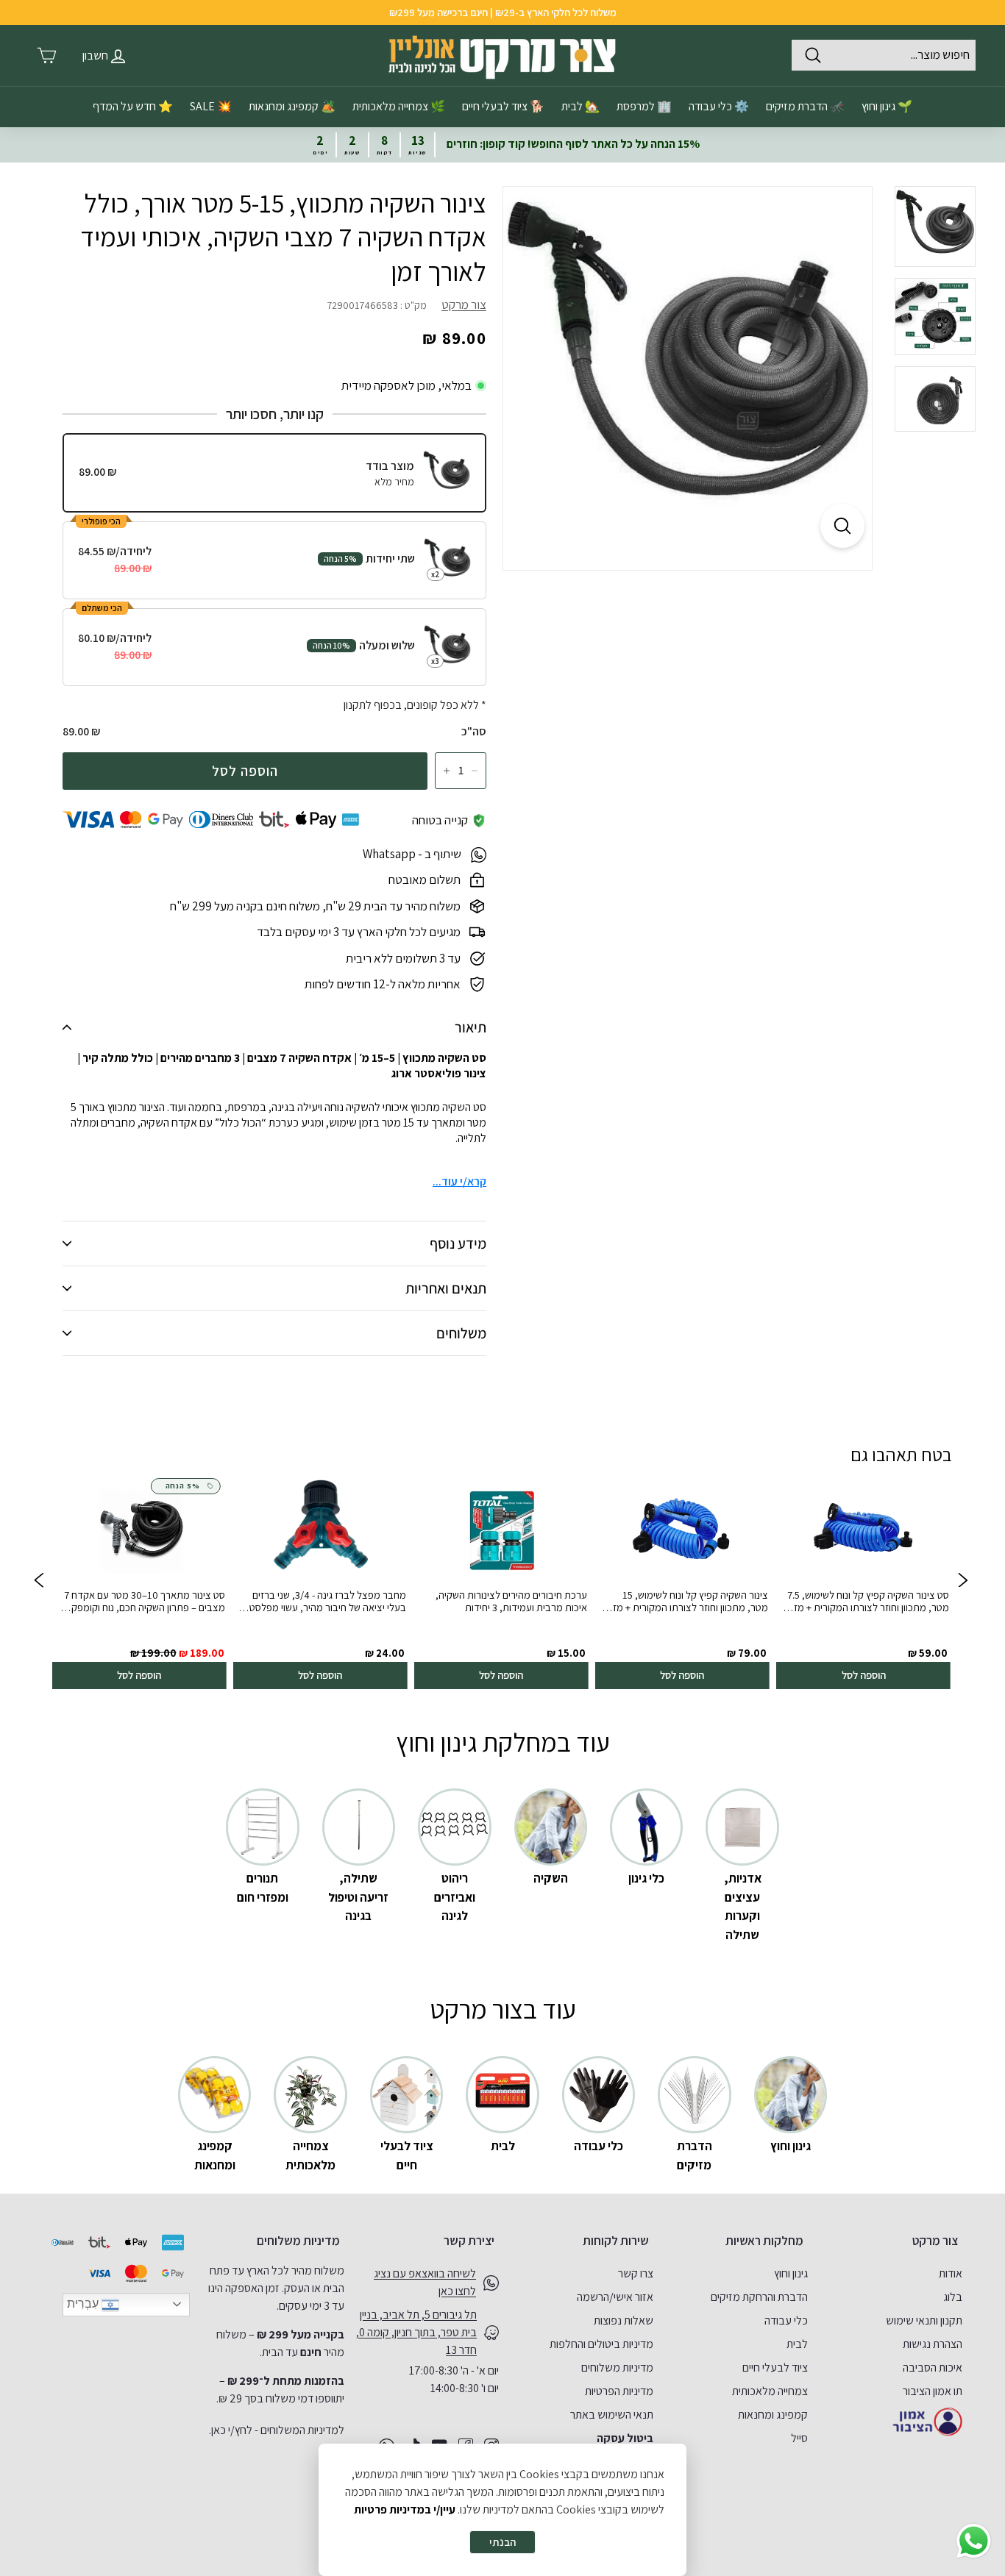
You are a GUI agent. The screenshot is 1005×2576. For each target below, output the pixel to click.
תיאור (470, 1027)
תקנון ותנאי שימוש (924, 2320)
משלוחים (461, 1333)
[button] (39, 1582)
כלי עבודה (786, 2320)
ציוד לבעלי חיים (775, 2368)
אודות (951, 2273)
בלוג (953, 2297)
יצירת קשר (469, 2241)
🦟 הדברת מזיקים (805, 106)
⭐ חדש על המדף (133, 106)
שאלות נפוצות (624, 2320)
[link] (863, 1582)
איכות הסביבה (933, 2368)
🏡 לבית (580, 106)
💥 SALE (211, 106)
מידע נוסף (458, 1244)
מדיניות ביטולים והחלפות (601, 2344)
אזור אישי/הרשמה (615, 2297)
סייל (799, 2438)
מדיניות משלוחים (617, 2368)
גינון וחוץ (791, 2273)
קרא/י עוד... (459, 1181)
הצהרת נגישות (933, 2344)
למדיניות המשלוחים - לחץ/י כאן (278, 2430)
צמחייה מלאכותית (770, 2391)
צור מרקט (464, 304)
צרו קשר (636, 2273)
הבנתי (502, 2542)
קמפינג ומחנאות (773, 2415)
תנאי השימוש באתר (612, 2415)
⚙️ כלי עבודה (719, 106)
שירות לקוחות (616, 2241)
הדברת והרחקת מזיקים (759, 2297)
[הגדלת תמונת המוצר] (842, 526)
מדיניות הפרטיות (619, 2391)
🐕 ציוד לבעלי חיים (503, 106)
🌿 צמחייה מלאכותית (399, 106)
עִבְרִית (84, 2304)
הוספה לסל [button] (863, 1675)
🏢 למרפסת (644, 106)
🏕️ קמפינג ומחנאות (292, 106)
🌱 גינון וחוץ (887, 106)
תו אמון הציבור (933, 2391)
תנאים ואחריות (446, 1288)
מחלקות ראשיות (764, 2241)
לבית (797, 2344)
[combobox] (884, 55)
